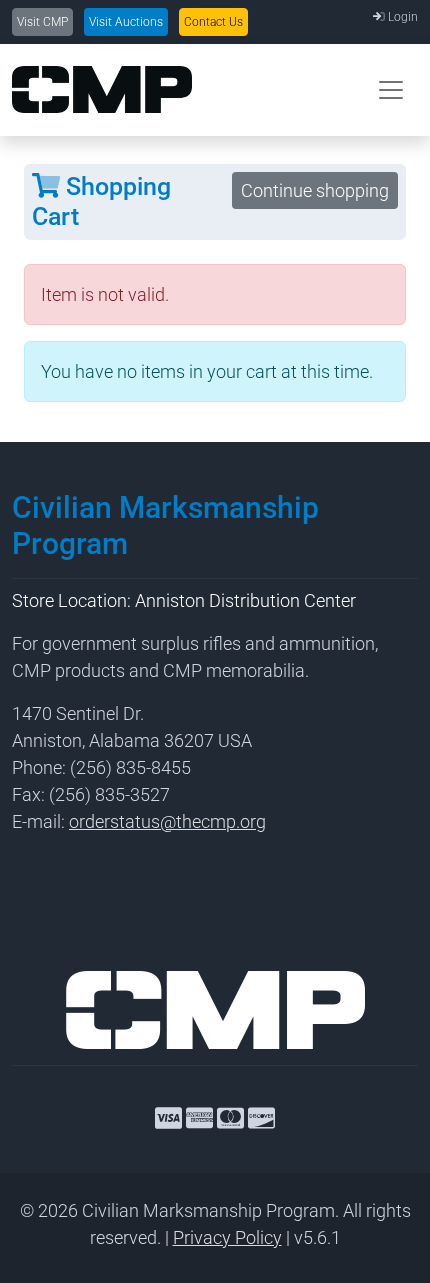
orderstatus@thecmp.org (167, 821)
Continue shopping (315, 190)
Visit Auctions (126, 22)
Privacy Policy (227, 1237)
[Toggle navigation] (391, 90)
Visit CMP (42, 22)
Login (401, 17)
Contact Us (213, 22)
